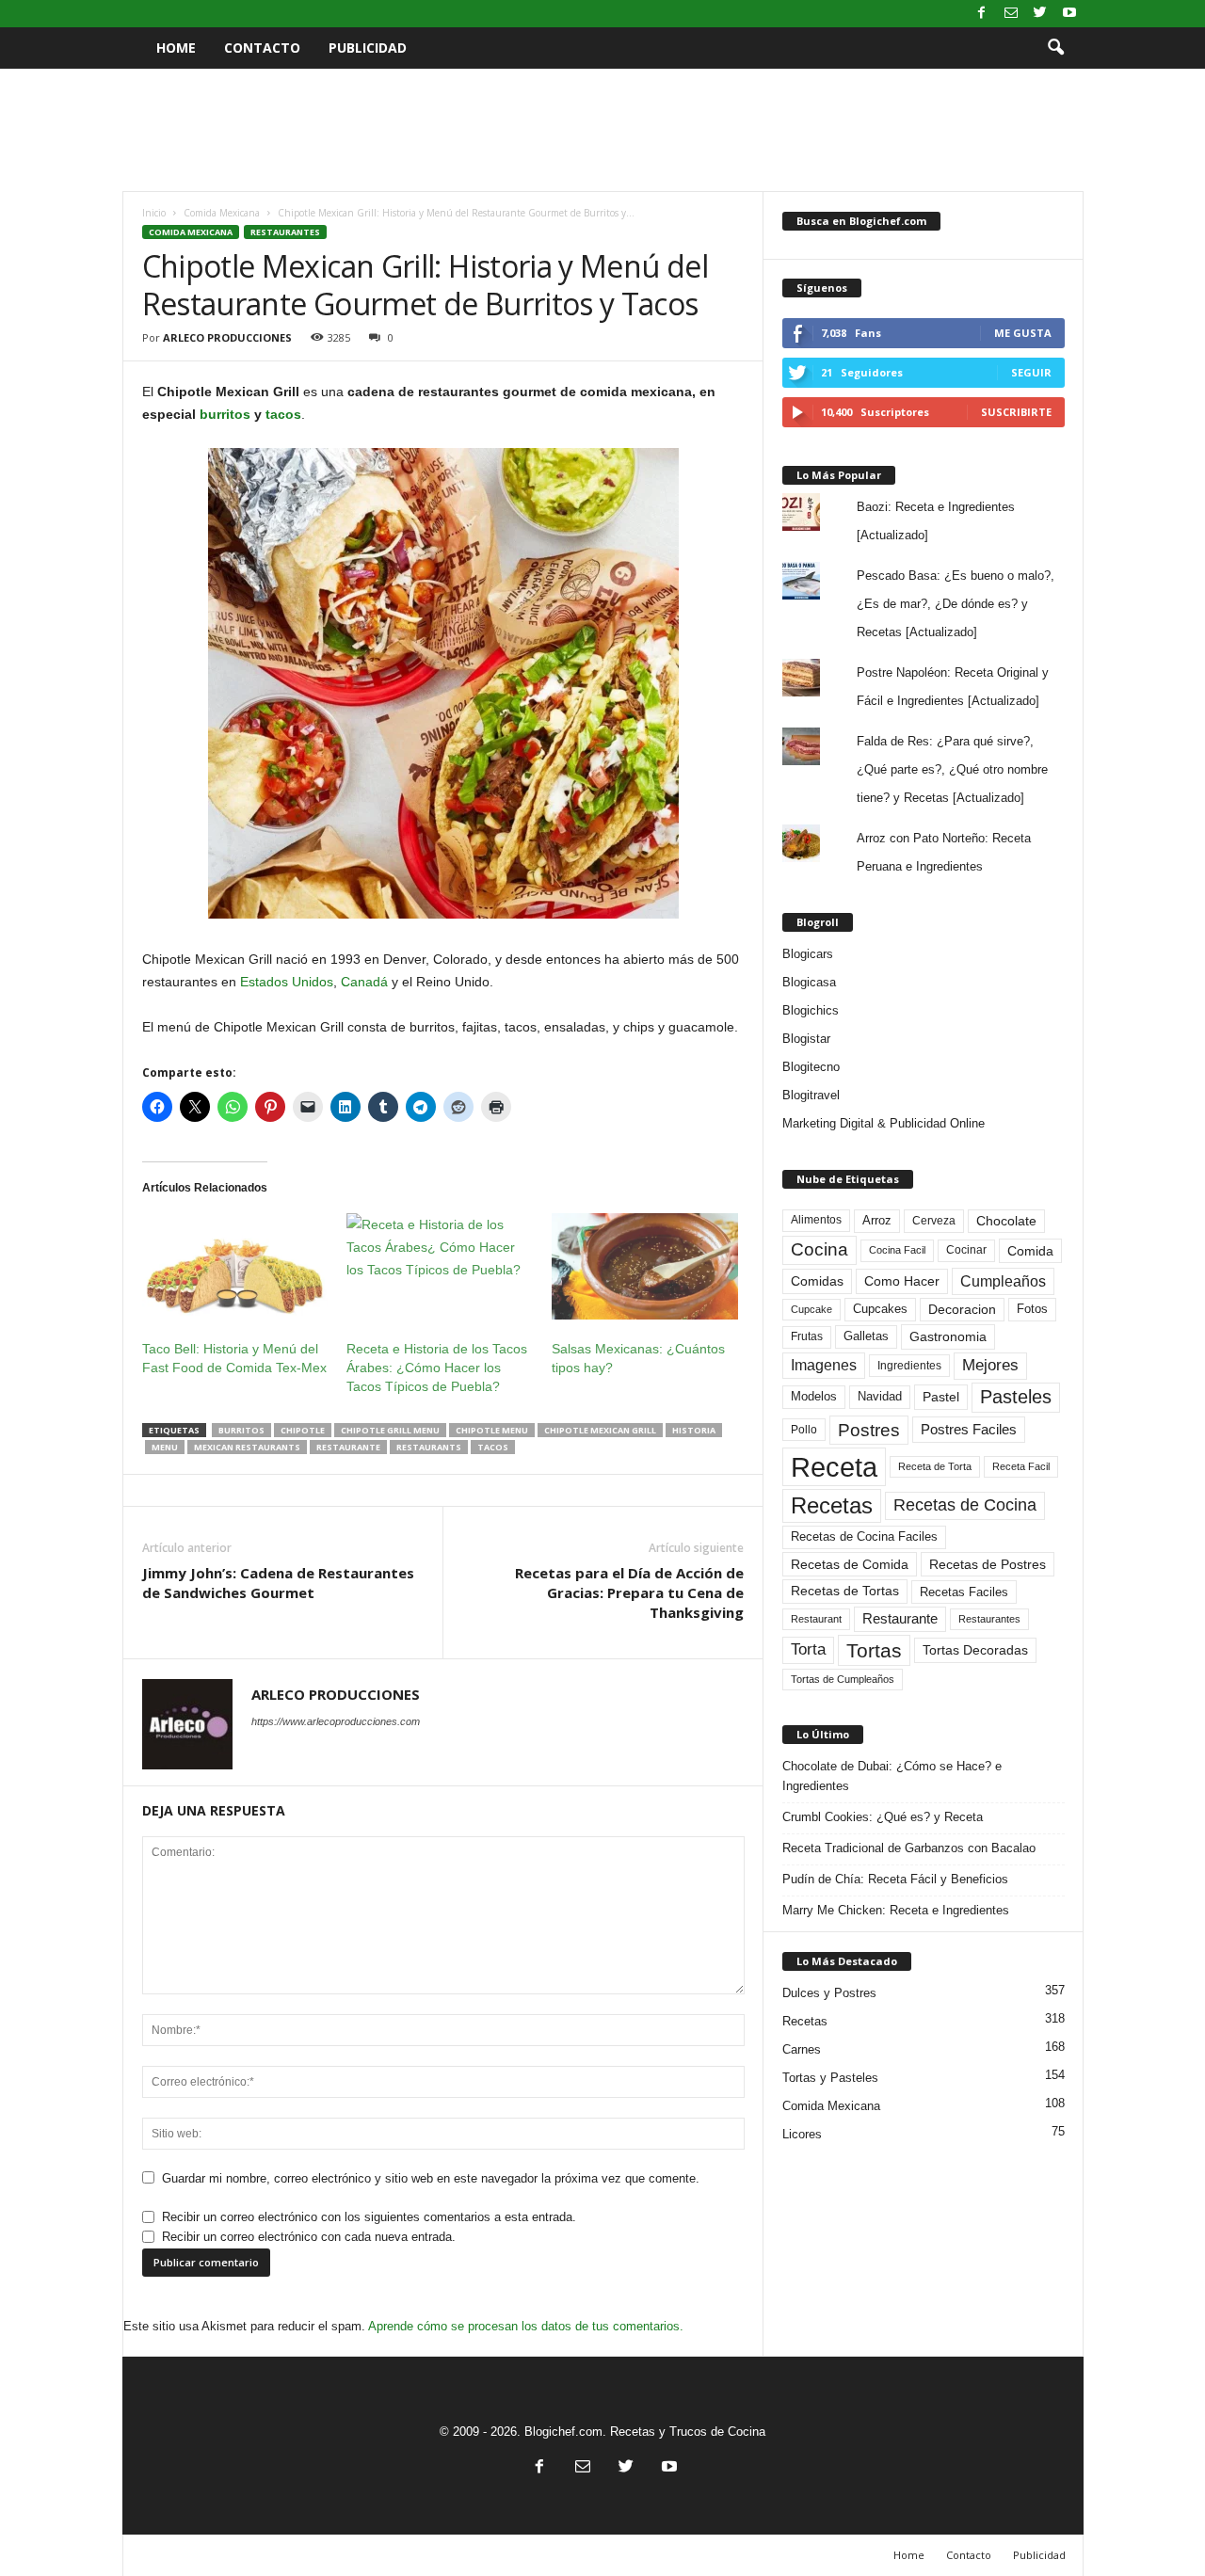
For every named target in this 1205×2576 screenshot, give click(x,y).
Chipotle (303, 1430)
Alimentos (816, 1220)
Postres (869, 1430)
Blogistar (806, 1039)
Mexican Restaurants (247, 1447)
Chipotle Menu (492, 1430)
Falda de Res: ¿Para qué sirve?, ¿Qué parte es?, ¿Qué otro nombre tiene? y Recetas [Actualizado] (952, 769)
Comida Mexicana (222, 213)
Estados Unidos (287, 982)
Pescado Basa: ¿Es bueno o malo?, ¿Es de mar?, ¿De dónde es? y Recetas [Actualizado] (956, 604)
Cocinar (966, 1250)
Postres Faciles (969, 1429)
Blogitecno (811, 1067)
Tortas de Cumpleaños (843, 1679)
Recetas (832, 1505)
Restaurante (348, 1447)
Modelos (814, 1396)
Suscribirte (1016, 412)
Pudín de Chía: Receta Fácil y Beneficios (895, 1879)
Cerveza (934, 1221)
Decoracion (962, 1310)
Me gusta (1023, 333)
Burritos (241, 1430)
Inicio (154, 213)
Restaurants (429, 1447)
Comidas (817, 1281)
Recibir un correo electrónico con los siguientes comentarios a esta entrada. (369, 2217)
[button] (1055, 48)
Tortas (874, 1650)
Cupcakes (880, 1309)
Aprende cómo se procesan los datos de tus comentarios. (526, 2326)
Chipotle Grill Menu (390, 1430)
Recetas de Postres (988, 1564)
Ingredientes (909, 1366)
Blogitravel (811, 1095)
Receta (834, 1467)
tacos (283, 414)
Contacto (262, 48)
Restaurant (816, 1619)
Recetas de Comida (850, 1564)
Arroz (877, 1220)
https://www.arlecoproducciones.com (336, 1721)
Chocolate (1006, 1221)
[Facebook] (982, 14)
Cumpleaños (1003, 1281)
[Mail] (1011, 14)
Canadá (364, 982)
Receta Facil (1021, 1466)
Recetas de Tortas (845, 1591)
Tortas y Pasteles (830, 2078)
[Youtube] (1069, 14)
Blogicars (808, 954)
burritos (225, 414)
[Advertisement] (602, 130)
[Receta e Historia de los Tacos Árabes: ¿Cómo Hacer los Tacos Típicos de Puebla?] (440, 1266)
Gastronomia (948, 1336)
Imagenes (824, 1365)
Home (176, 48)
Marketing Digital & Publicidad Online (884, 1123)
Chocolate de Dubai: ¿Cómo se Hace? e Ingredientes (892, 1776)
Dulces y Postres (829, 1993)
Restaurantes (285, 232)
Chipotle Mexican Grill (600, 1430)
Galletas (866, 1336)
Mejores (990, 1365)
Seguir (1031, 372)
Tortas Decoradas (975, 1650)
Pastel (941, 1397)
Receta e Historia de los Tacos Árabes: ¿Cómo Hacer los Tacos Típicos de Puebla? (437, 1368)
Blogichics (811, 1010)
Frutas (807, 1336)
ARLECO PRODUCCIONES (227, 337)
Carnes (802, 2049)
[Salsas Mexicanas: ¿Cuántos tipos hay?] (645, 1266)
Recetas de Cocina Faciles (864, 1537)
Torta (808, 1649)
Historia (694, 1430)
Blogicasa (809, 982)
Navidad (880, 1396)
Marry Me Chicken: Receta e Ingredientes (896, 1910)
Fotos (1032, 1309)
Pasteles (1016, 1397)
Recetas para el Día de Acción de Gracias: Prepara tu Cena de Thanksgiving (629, 1592)
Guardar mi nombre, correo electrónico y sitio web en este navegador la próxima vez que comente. (431, 2178)
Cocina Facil (897, 1250)
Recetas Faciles (964, 1592)
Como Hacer (902, 1281)
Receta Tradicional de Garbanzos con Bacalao (909, 1848)
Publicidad (368, 48)
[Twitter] (1040, 14)
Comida (1030, 1251)
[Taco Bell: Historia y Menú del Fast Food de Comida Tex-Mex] (235, 1266)
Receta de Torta (935, 1466)
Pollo (804, 1430)
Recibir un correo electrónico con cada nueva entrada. (309, 2237)
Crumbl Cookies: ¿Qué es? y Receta (883, 1817)
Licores (802, 2134)
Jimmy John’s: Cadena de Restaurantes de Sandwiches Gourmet (278, 1583)
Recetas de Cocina (965, 1505)
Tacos (493, 1447)
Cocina (819, 1249)
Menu (165, 1447)
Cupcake (811, 1309)
